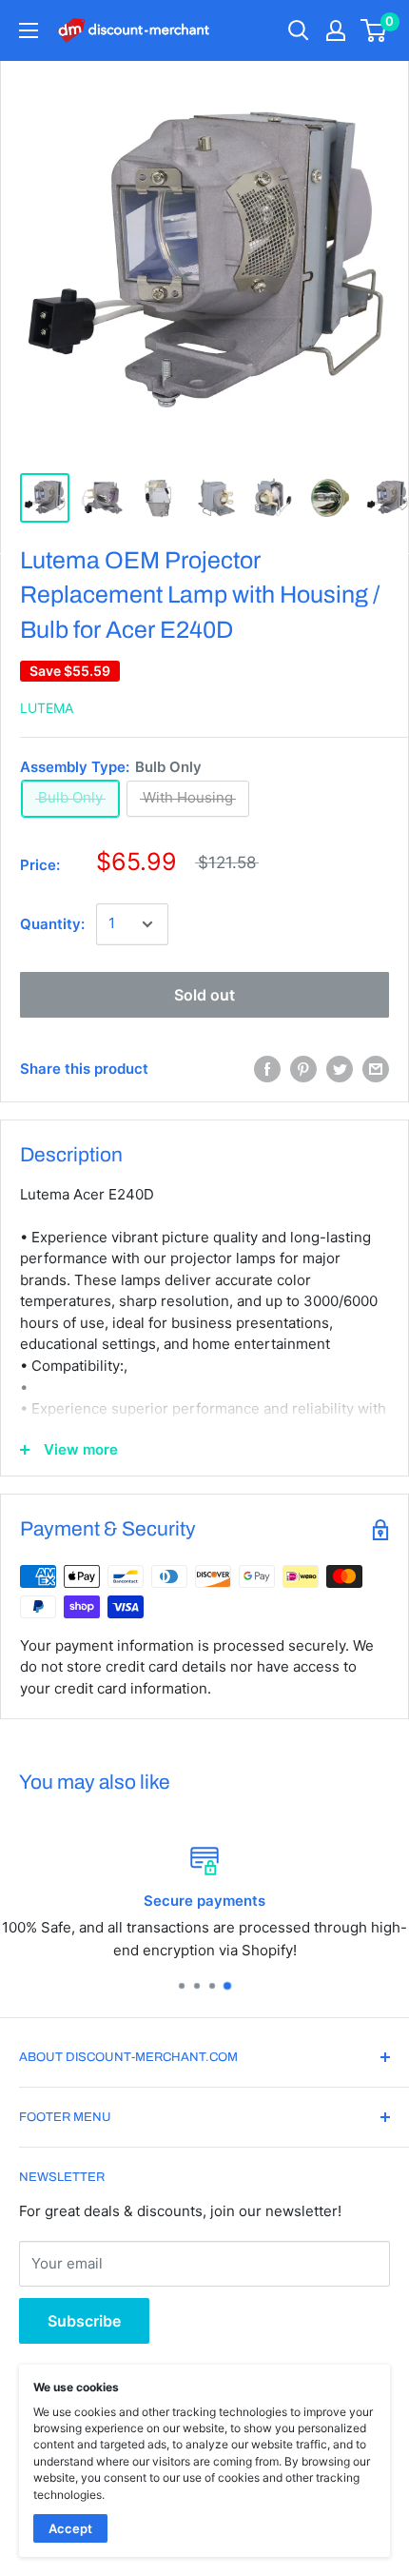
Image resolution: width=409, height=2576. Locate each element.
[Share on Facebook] (267, 1069)
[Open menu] (29, 30)
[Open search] (299, 30)
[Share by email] (376, 1069)
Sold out (204, 995)
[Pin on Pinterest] (303, 1069)
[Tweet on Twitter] (340, 1069)
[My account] (336, 30)
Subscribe (84, 2321)
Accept (70, 2528)
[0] (374, 30)
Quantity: (52, 924)
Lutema (47, 708)
